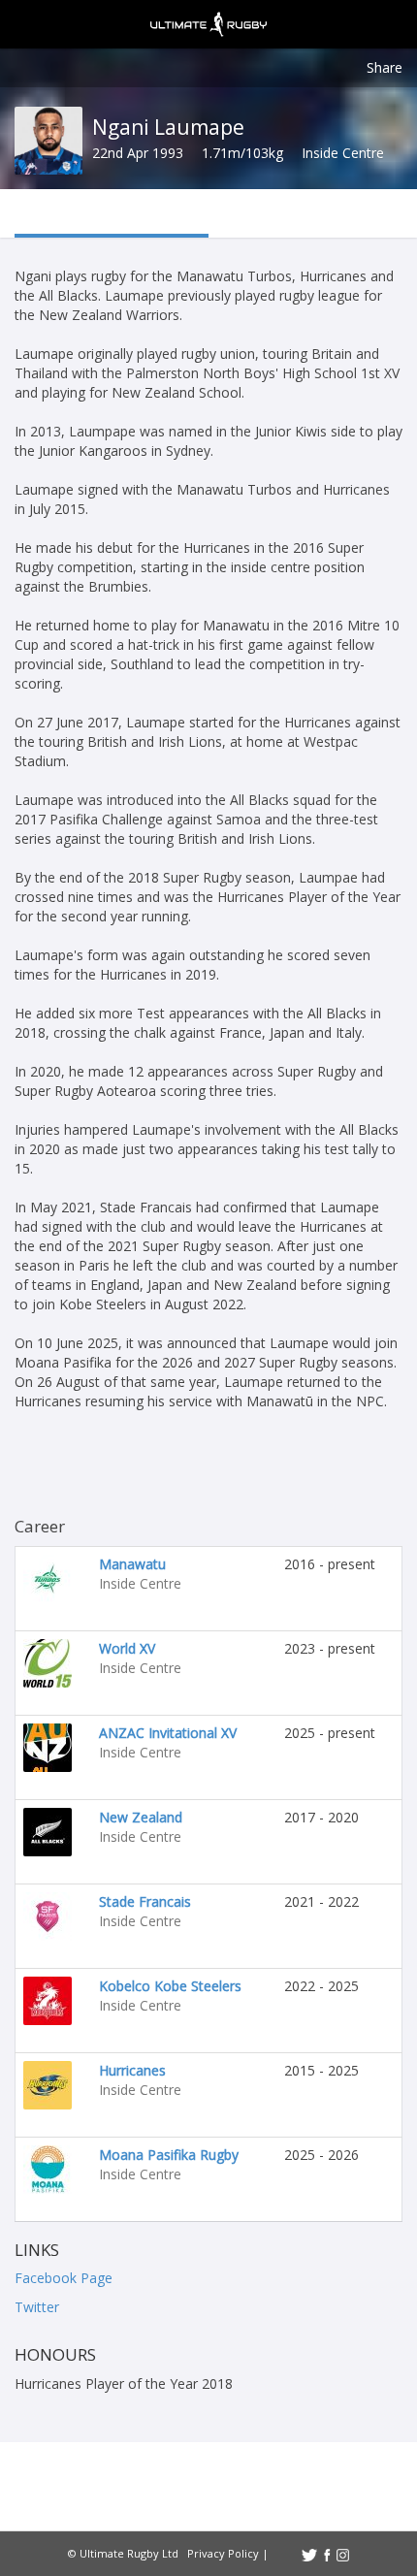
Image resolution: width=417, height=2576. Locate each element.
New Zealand (141, 1817)
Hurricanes (132, 2070)
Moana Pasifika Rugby (169, 2155)
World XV (127, 1648)
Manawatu (132, 1564)
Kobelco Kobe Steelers (170, 1986)
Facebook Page (64, 2278)
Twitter (37, 2307)
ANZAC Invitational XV (168, 1733)
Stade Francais (145, 1901)
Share (385, 67)
